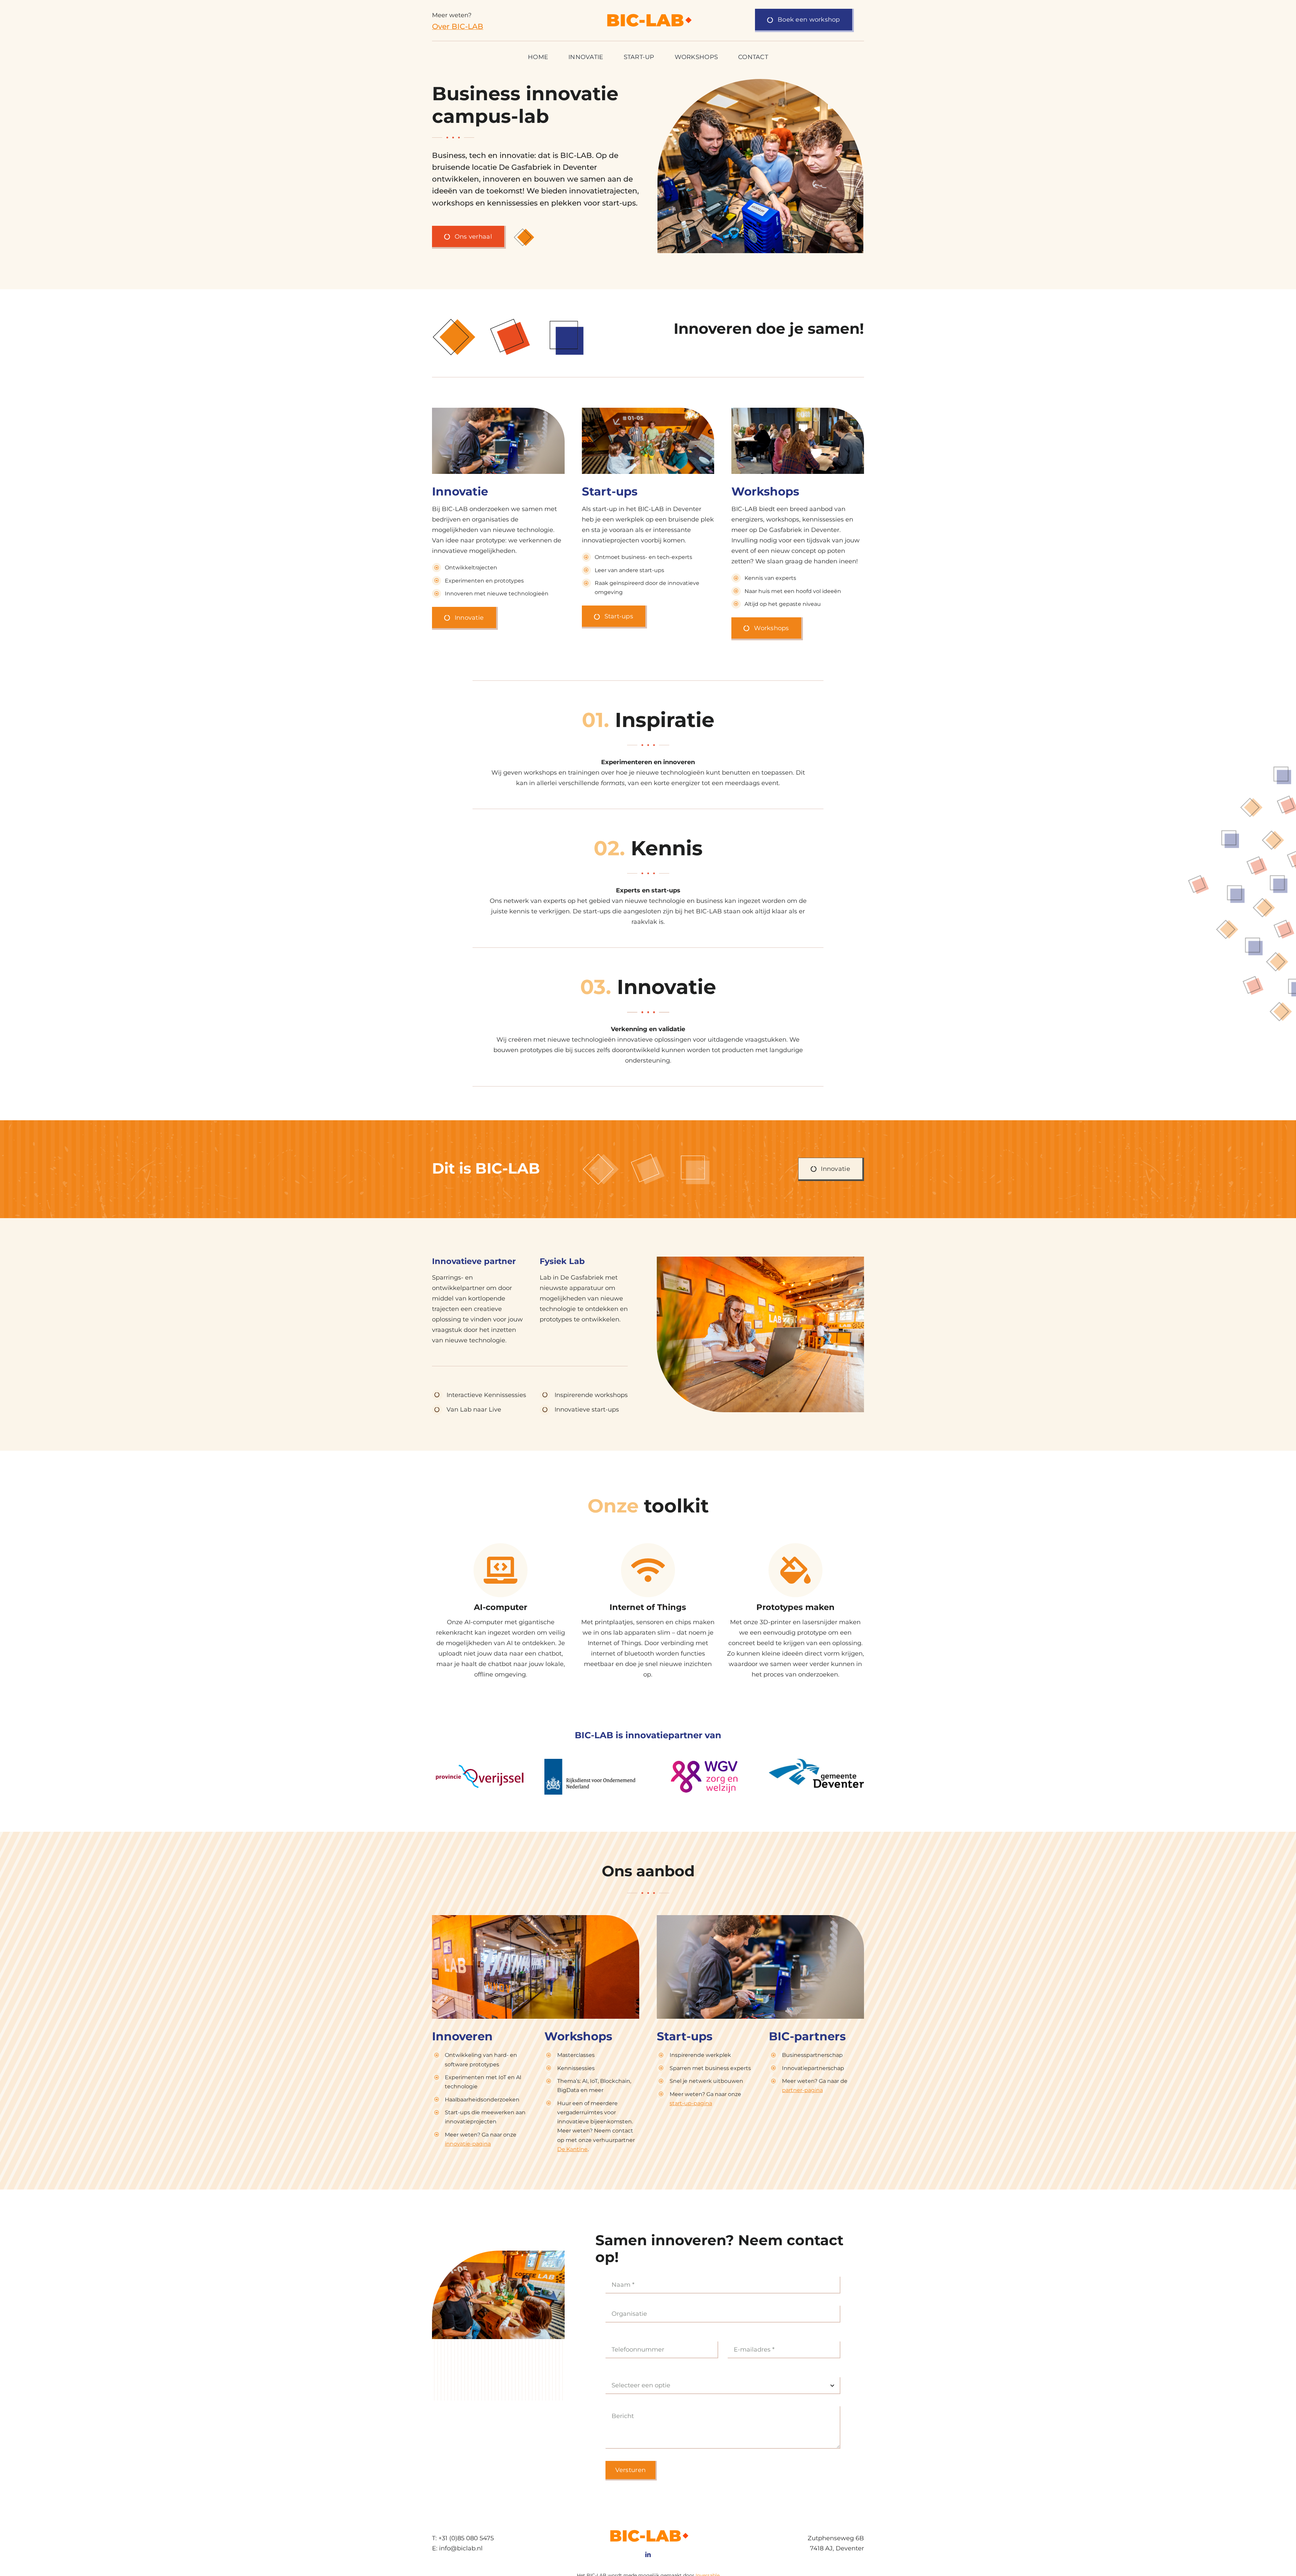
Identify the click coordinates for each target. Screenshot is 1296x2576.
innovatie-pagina (468, 2144)
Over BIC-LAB (458, 26)
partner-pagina (802, 2090)
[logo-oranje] (648, 14)
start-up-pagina (691, 2103)
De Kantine (572, 2149)
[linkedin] (648, 2554)
